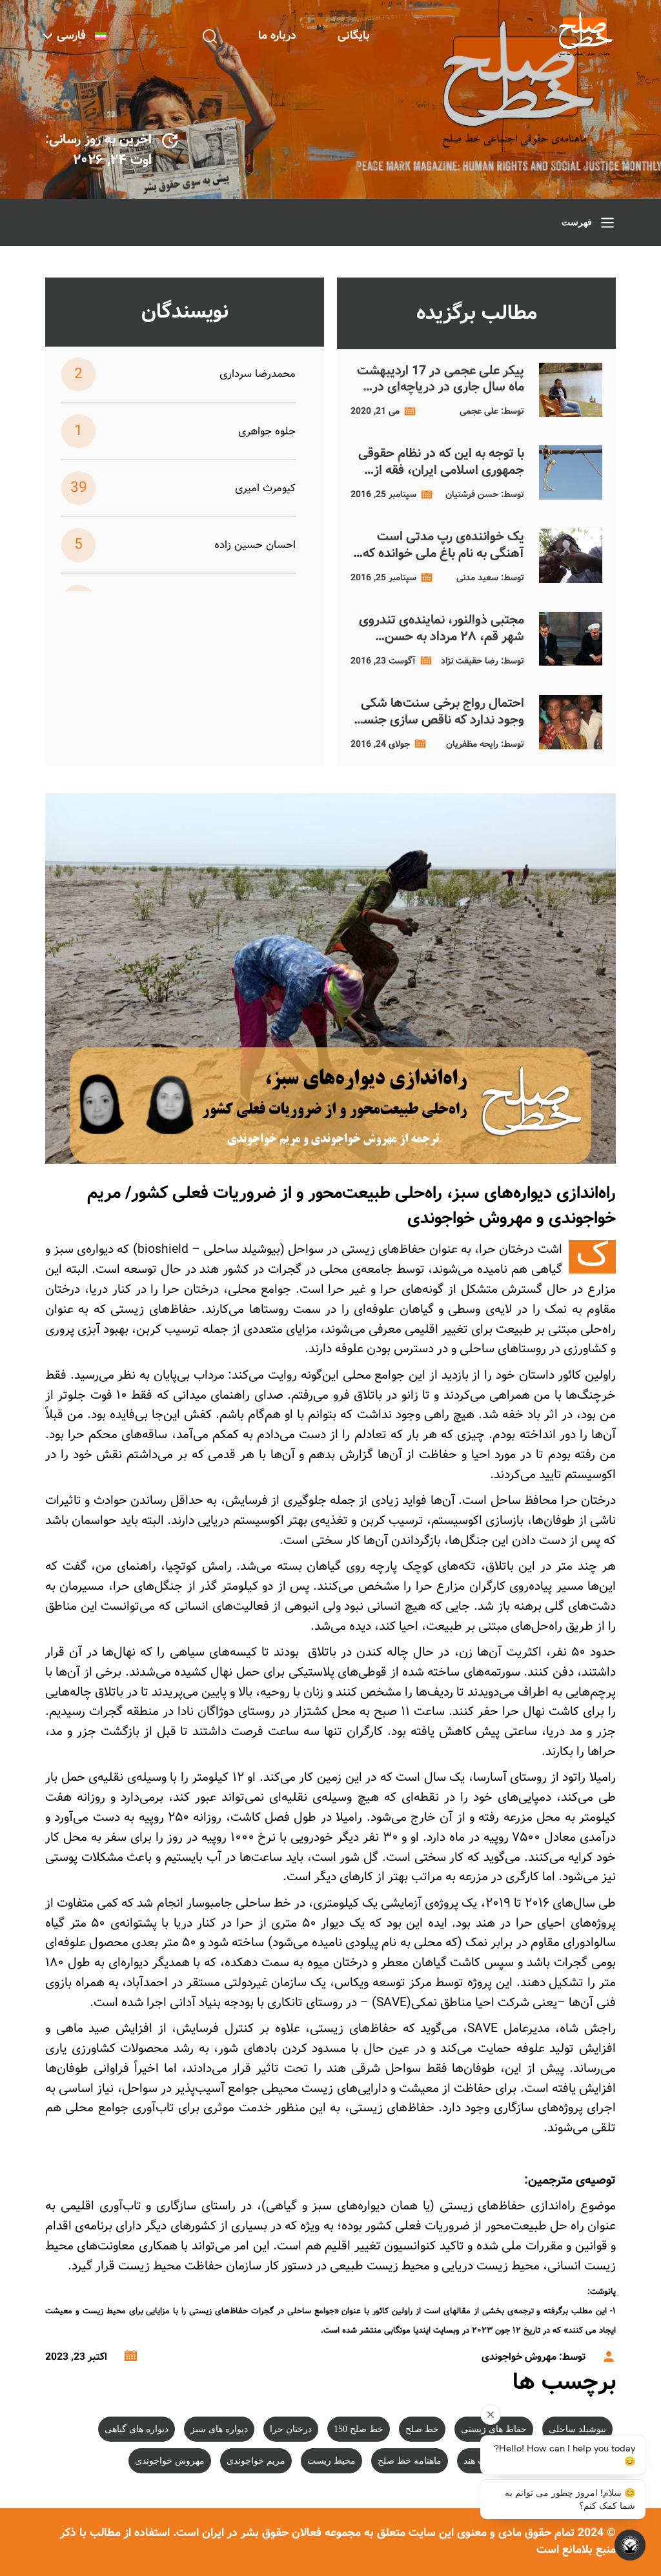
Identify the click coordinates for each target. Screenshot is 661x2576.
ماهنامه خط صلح (410, 2461)
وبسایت (446, 2330)
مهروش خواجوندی (170, 2461)
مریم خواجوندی (256, 2461)
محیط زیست (331, 2461)
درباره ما (277, 36)
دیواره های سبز (219, 2429)
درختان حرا (291, 2429)
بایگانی (354, 36)
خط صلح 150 (359, 2429)
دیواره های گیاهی (137, 2429)
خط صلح (422, 2429)
